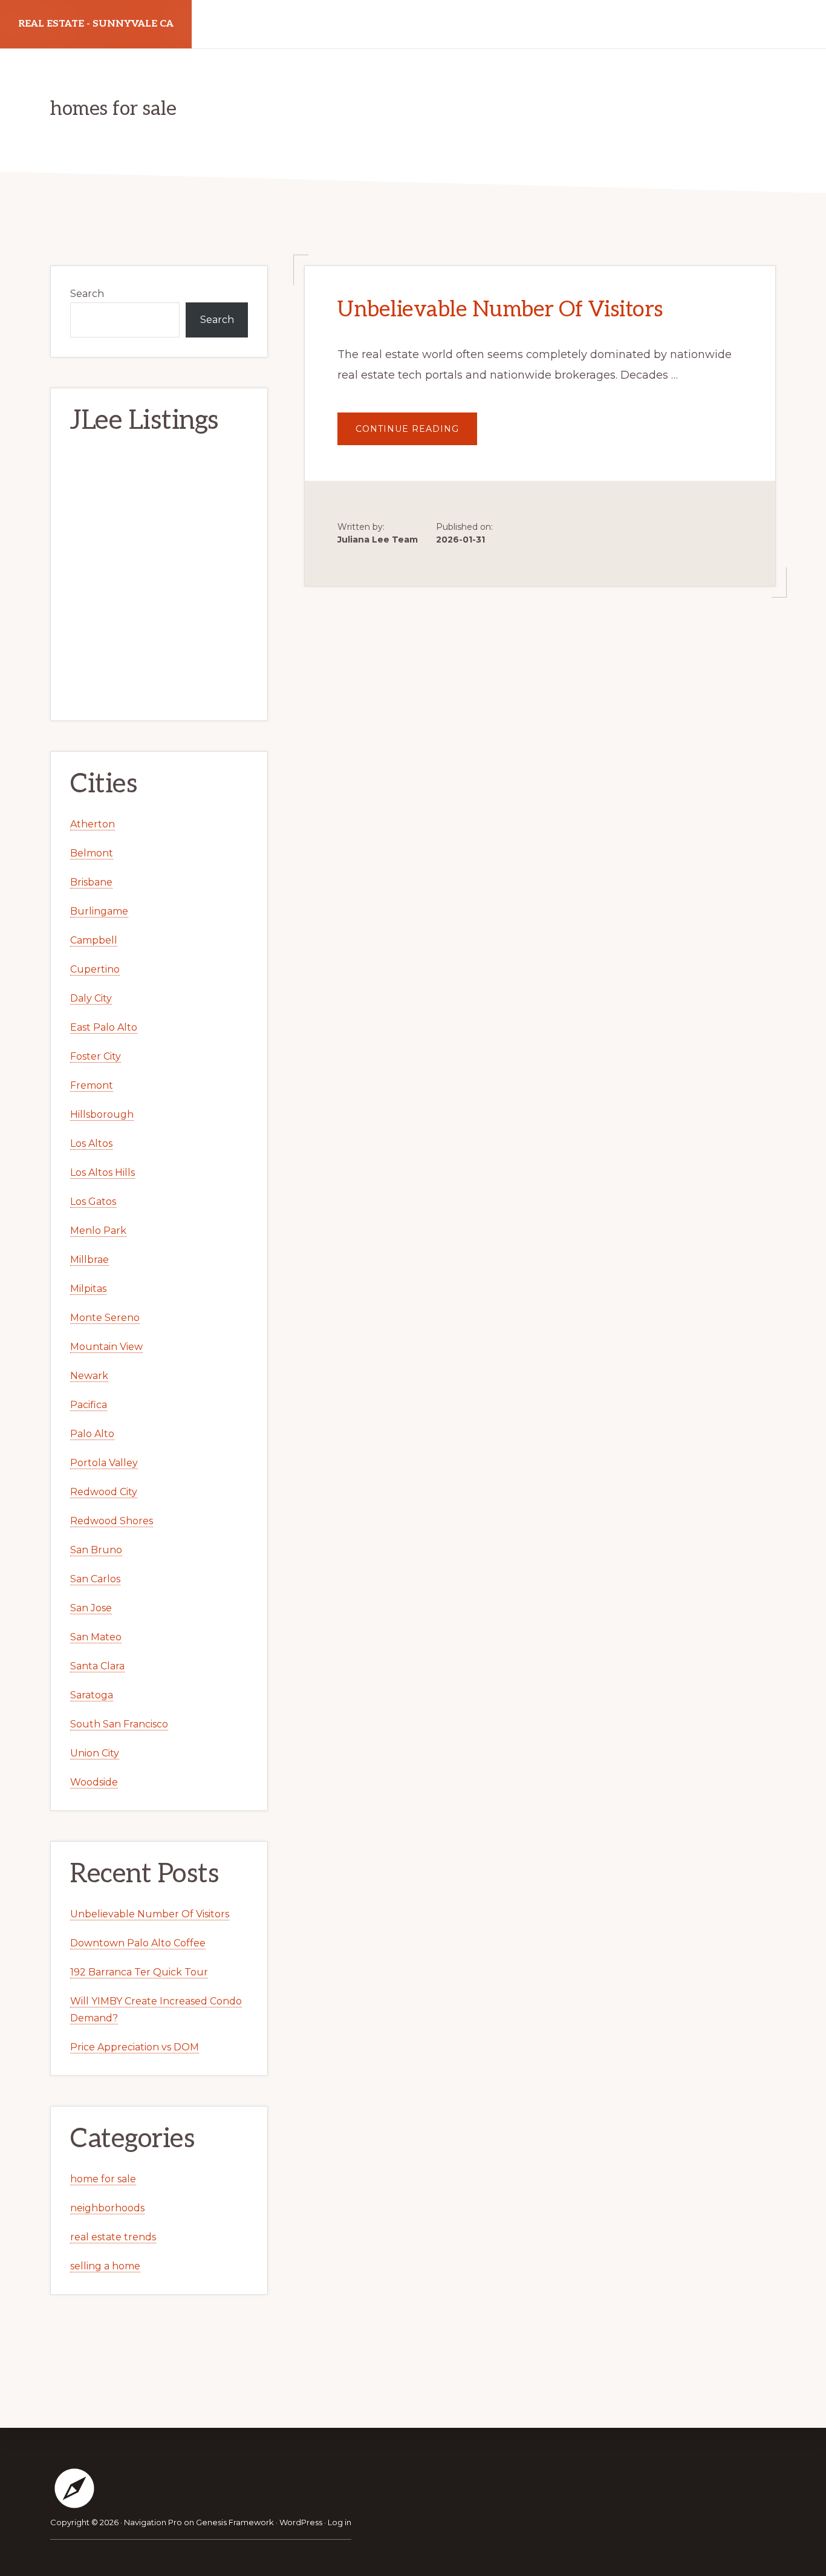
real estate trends (113, 2237)
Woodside (94, 1782)
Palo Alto (92, 1434)
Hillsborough (102, 1114)
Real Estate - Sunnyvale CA (96, 24)
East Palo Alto (104, 1027)
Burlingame (99, 911)
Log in (340, 2522)
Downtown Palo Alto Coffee (138, 1943)
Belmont (92, 853)
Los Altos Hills (102, 1172)
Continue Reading (416, 434)
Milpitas (88, 1289)
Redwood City (104, 1492)
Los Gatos (93, 1202)
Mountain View (106, 1347)
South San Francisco (119, 1724)
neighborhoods (107, 2208)
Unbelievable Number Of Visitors (500, 310)
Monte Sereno (105, 1318)
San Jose (91, 1608)
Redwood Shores (112, 1521)
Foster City (96, 1056)
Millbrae (89, 1260)
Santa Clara (97, 1666)
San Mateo (96, 1637)
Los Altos (91, 1143)
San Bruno (96, 1550)
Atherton (93, 824)
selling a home (105, 2266)
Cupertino (95, 969)
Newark (89, 1376)
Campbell (94, 940)
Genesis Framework (235, 2522)
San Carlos (95, 1579)
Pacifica (89, 1405)
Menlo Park (98, 1231)
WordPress (301, 2522)
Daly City (91, 998)
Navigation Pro (153, 2522)
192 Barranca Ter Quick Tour (139, 1972)
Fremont (92, 1085)
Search (87, 294)
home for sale (103, 2179)
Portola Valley (104, 1463)
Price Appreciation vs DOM (135, 2047)
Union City (95, 1753)
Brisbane (91, 882)
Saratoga (92, 1695)
